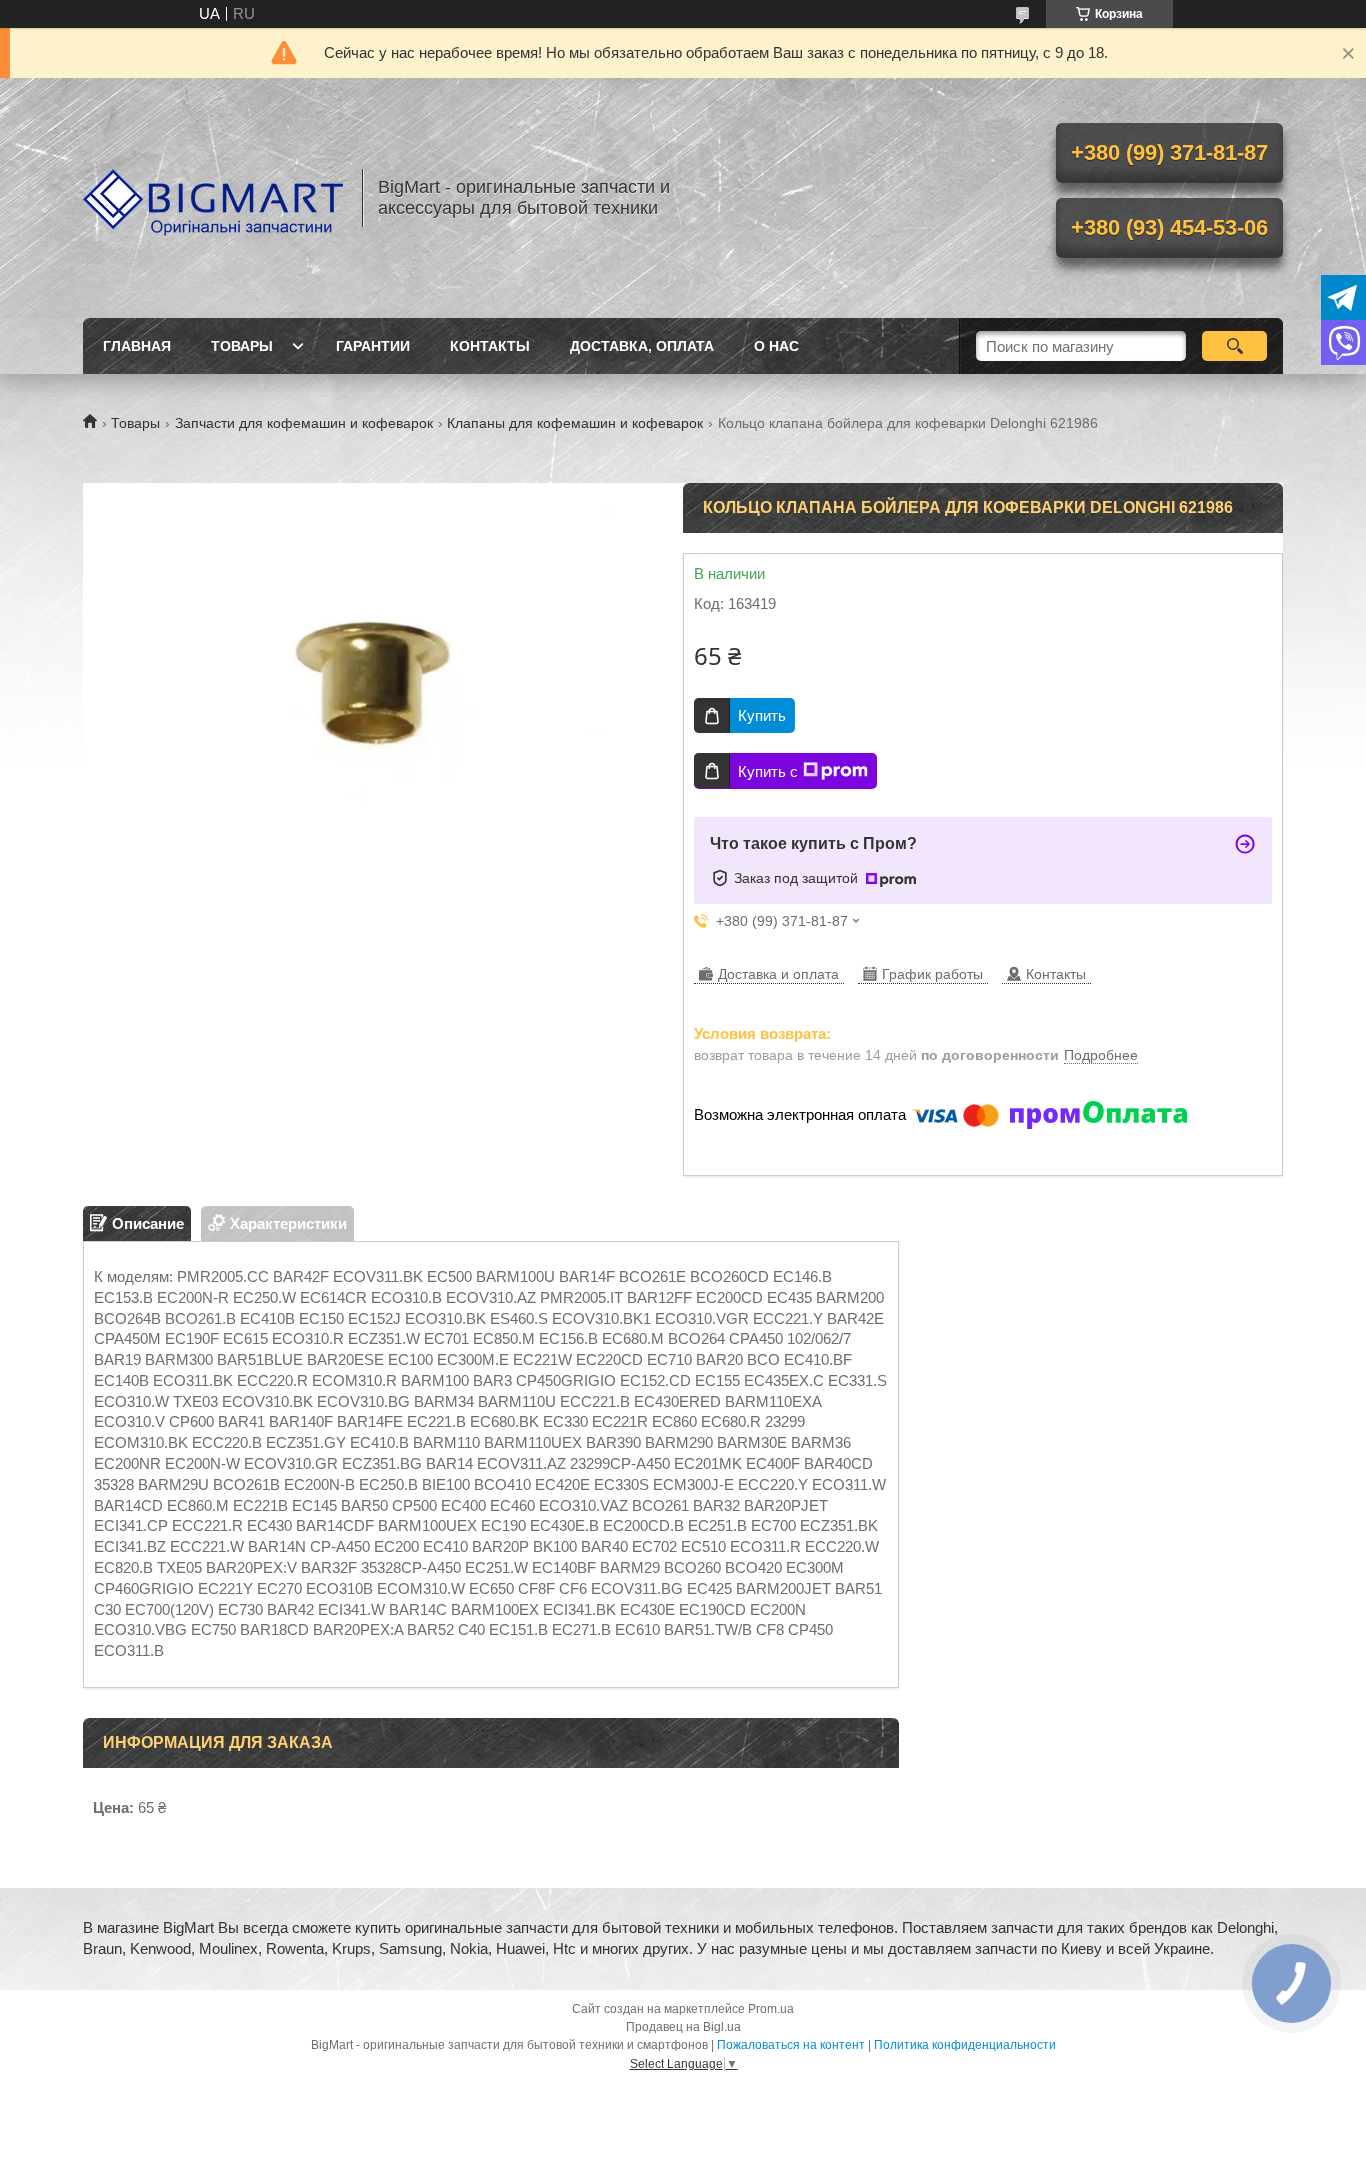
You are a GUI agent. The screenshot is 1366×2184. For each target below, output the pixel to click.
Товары (242, 346)
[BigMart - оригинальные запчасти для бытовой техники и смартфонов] (213, 198)
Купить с (768, 771)
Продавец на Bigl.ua (683, 2027)
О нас (776, 346)
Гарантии (373, 346)
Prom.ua (771, 2009)
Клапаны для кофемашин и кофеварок (575, 423)
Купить (762, 715)
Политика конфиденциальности (965, 2045)
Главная (137, 346)
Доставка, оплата (642, 346)
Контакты (490, 346)
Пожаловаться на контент (791, 2045)
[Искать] (1234, 346)
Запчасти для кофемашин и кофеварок (304, 423)
